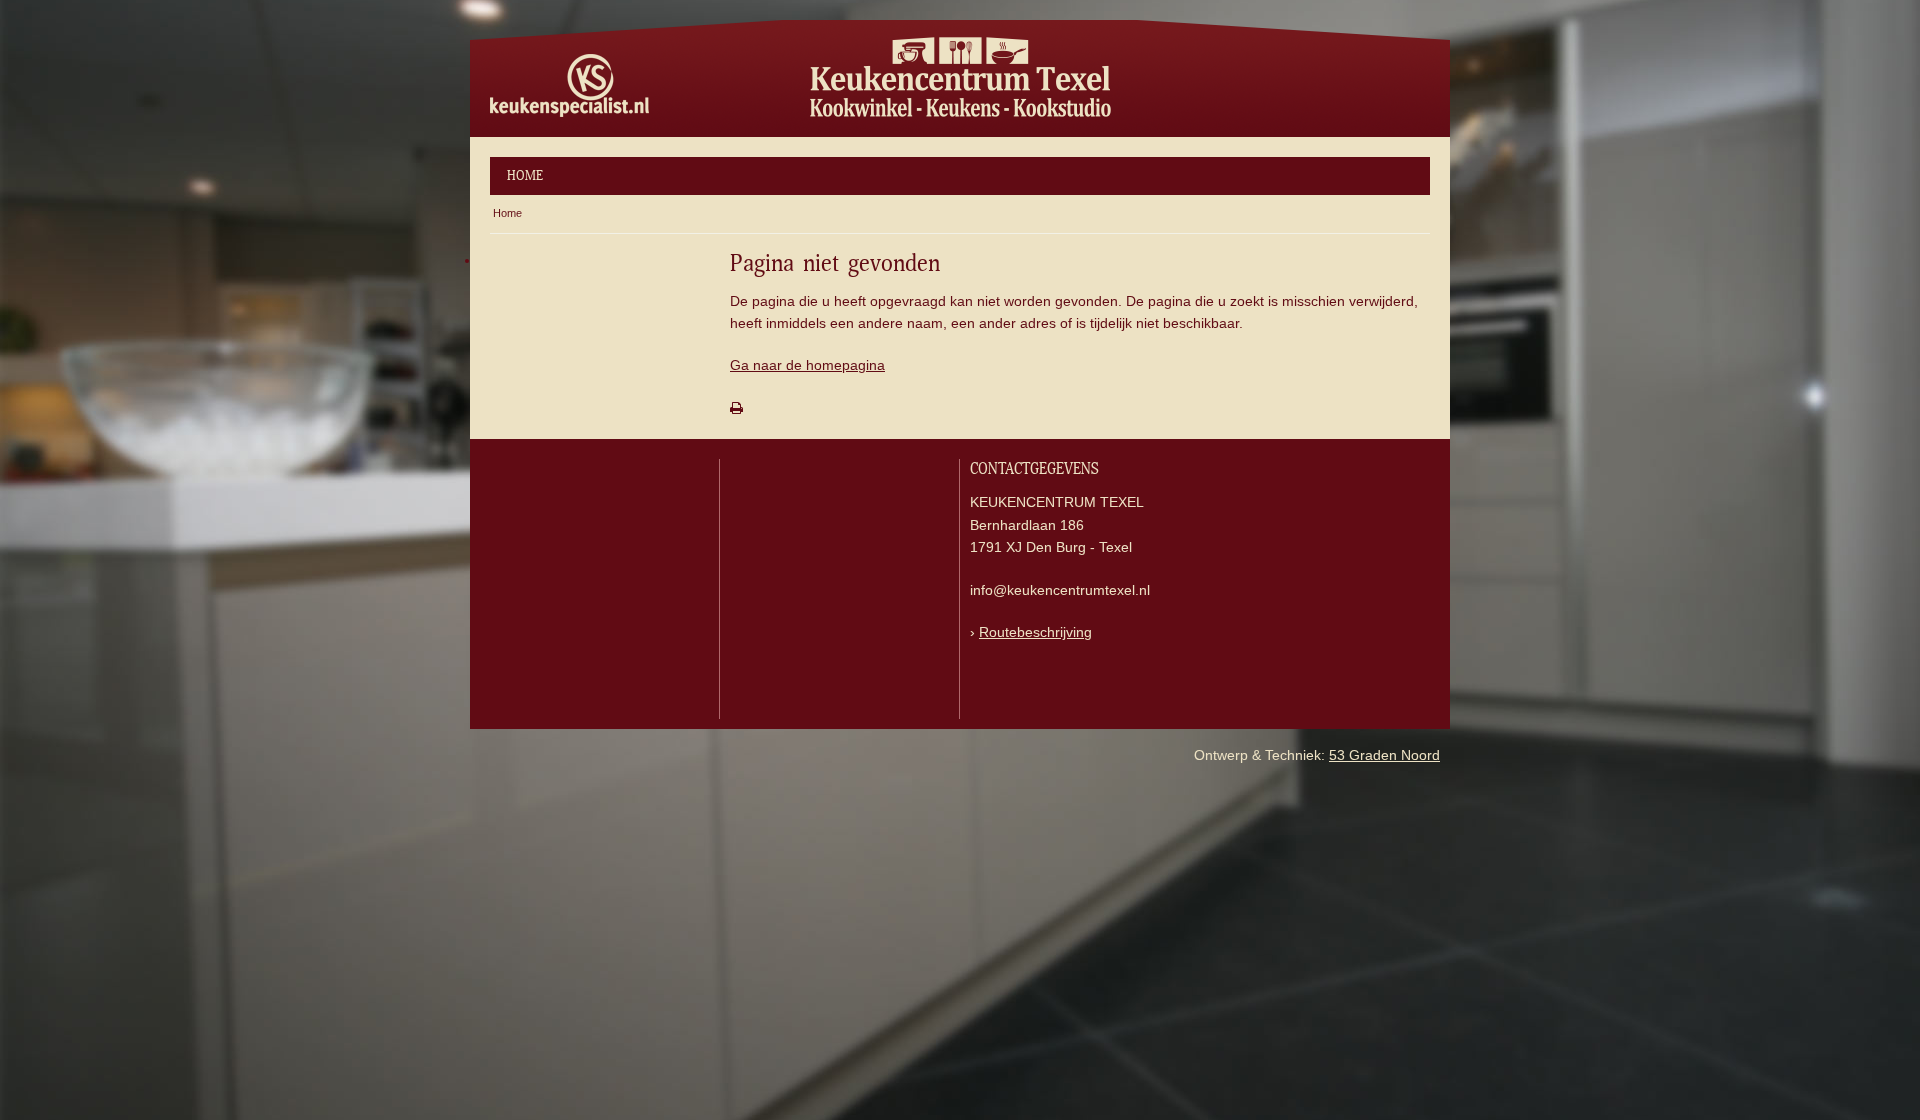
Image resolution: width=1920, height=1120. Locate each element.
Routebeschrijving (1035, 632)
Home (525, 176)
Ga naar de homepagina (807, 365)
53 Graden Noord (1384, 755)
